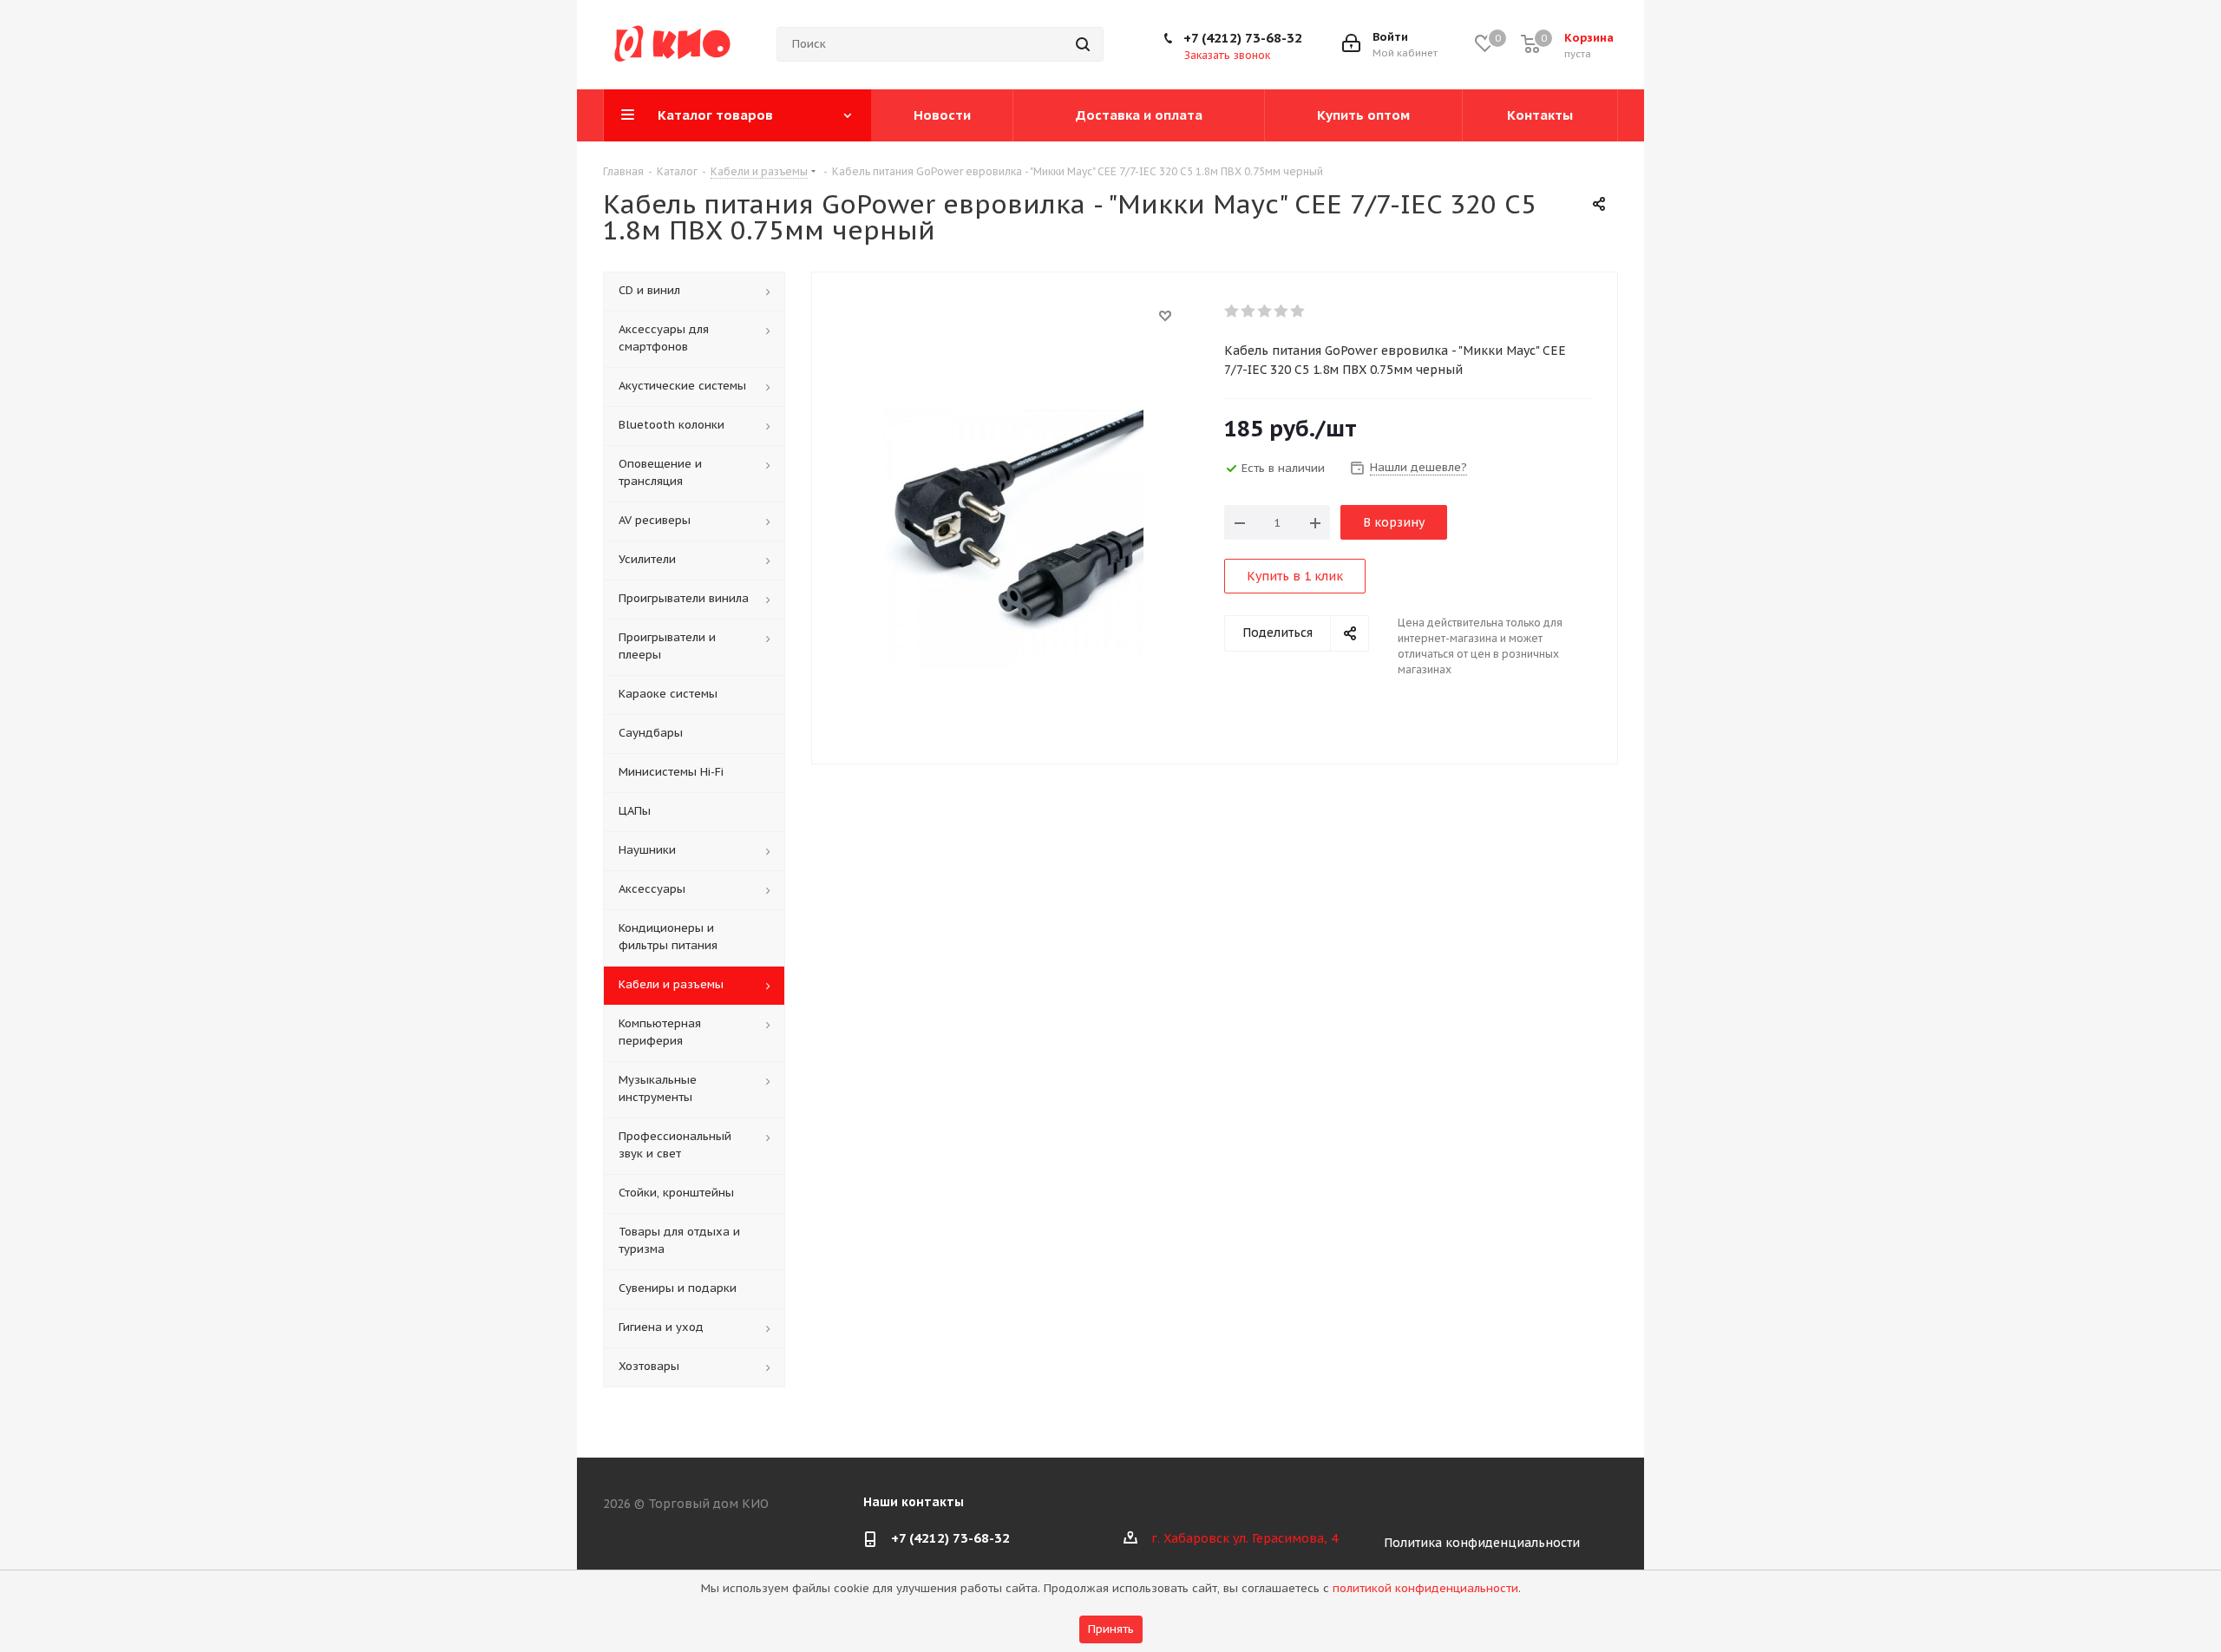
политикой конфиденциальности (1425, 1588)
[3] (1265, 311)
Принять (1111, 1629)
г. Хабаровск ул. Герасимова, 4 (1245, 1538)
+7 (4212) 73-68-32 (1243, 38)
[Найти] (1083, 44)
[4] (1282, 311)
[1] (1232, 311)
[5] (1298, 311)
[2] (1249, 311)
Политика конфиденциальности (1482, 1543)
